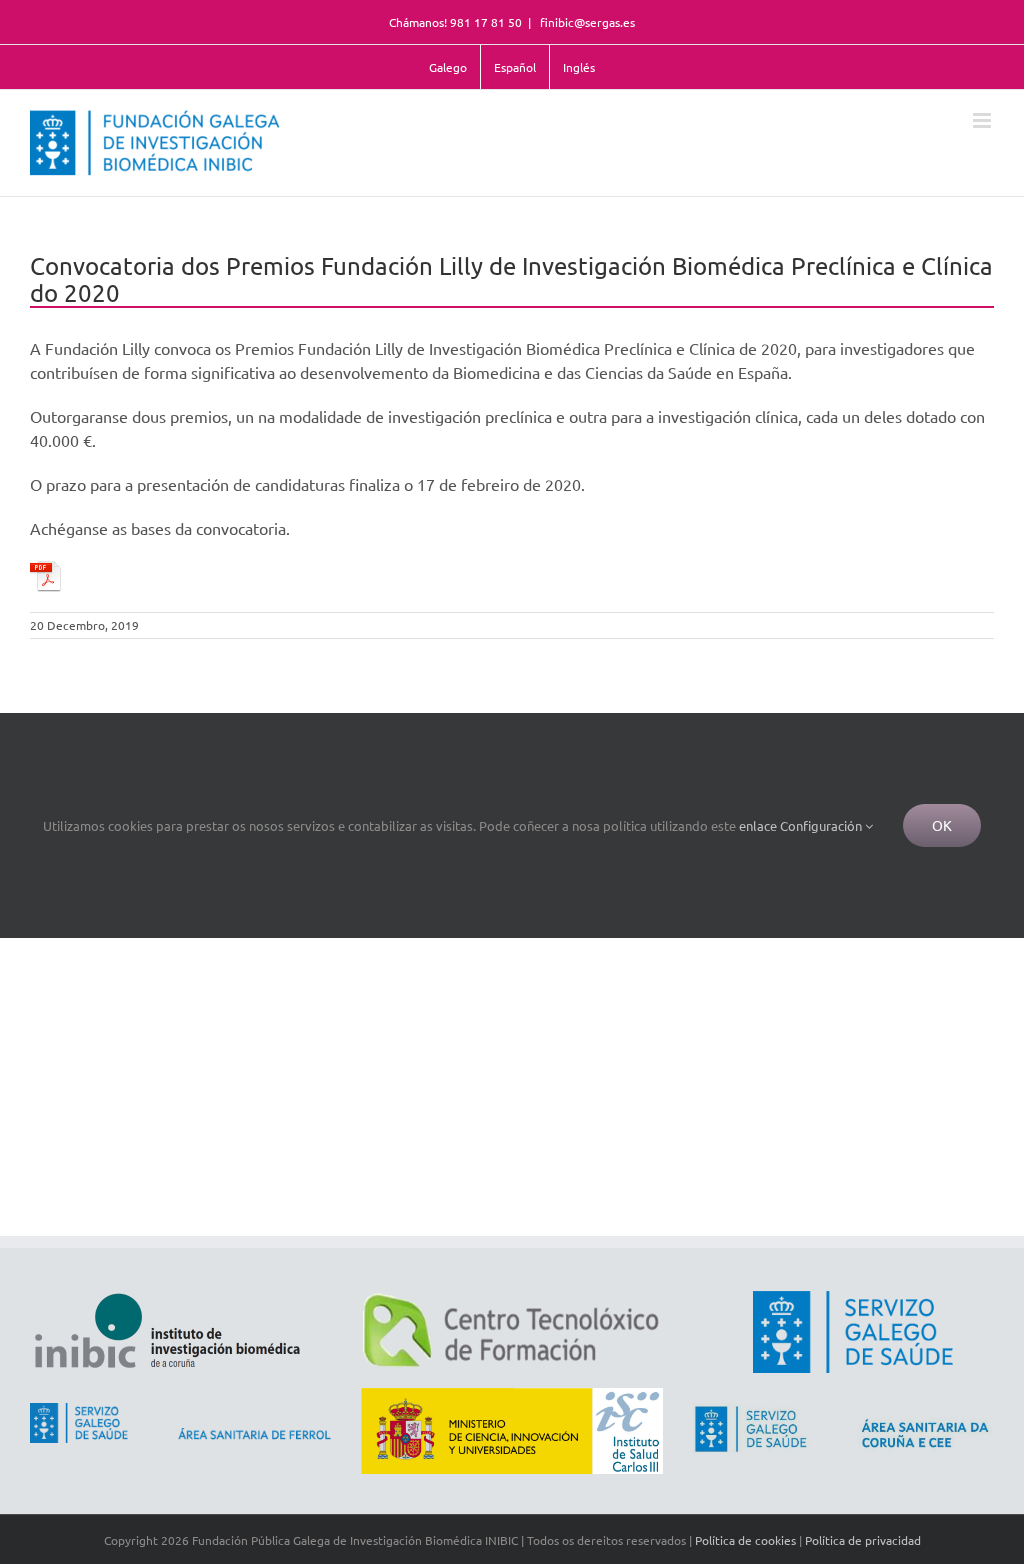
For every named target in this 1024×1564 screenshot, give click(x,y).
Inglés (579, 67)
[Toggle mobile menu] (983, 120)
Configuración (822, 825)
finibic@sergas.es (586, 22)
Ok (942, 825)
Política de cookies (745, 1540)
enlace (758, 825)
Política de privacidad (863, 1540)
